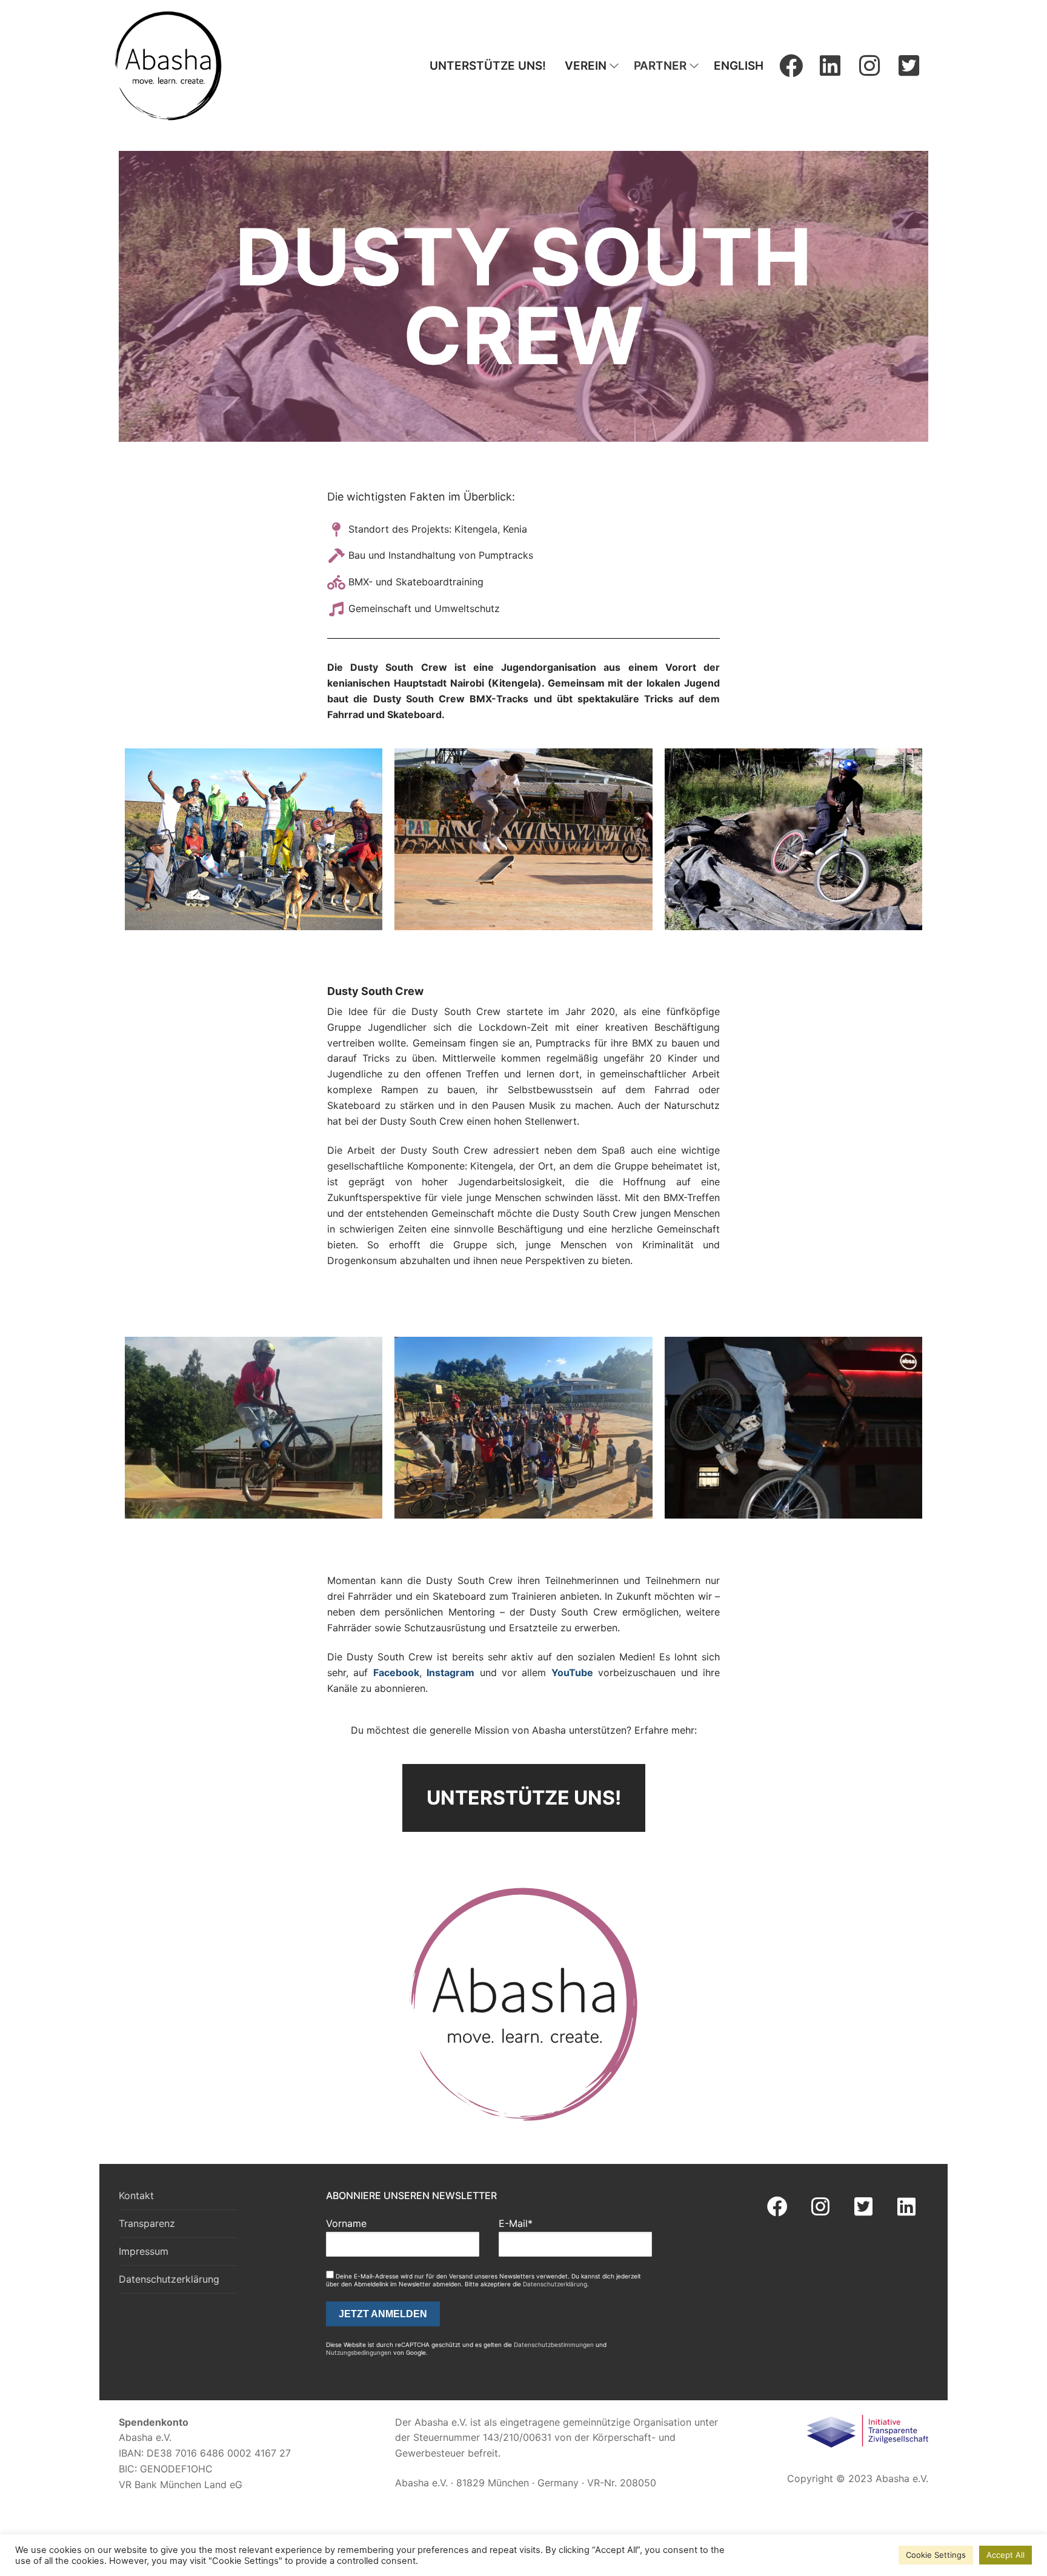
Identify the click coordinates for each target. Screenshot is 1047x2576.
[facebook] (791, 66)
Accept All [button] (1005, 2555)
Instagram (450, 1672)
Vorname (346, 2223)
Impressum (144, 2251)
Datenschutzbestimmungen (554, 2345)
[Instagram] (820, 2207)
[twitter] (909, 66)
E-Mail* (516, 2223)
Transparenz (147, 2223)
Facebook (396, 1672)
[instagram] (869, 66)
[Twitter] (864, 2207)
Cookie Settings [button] (936, 2555)
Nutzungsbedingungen (359, 2352)
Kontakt (136, 2195)
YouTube (572, 1672)
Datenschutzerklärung (169, 2279)
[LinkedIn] (830, 66)
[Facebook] (777, 2207)
